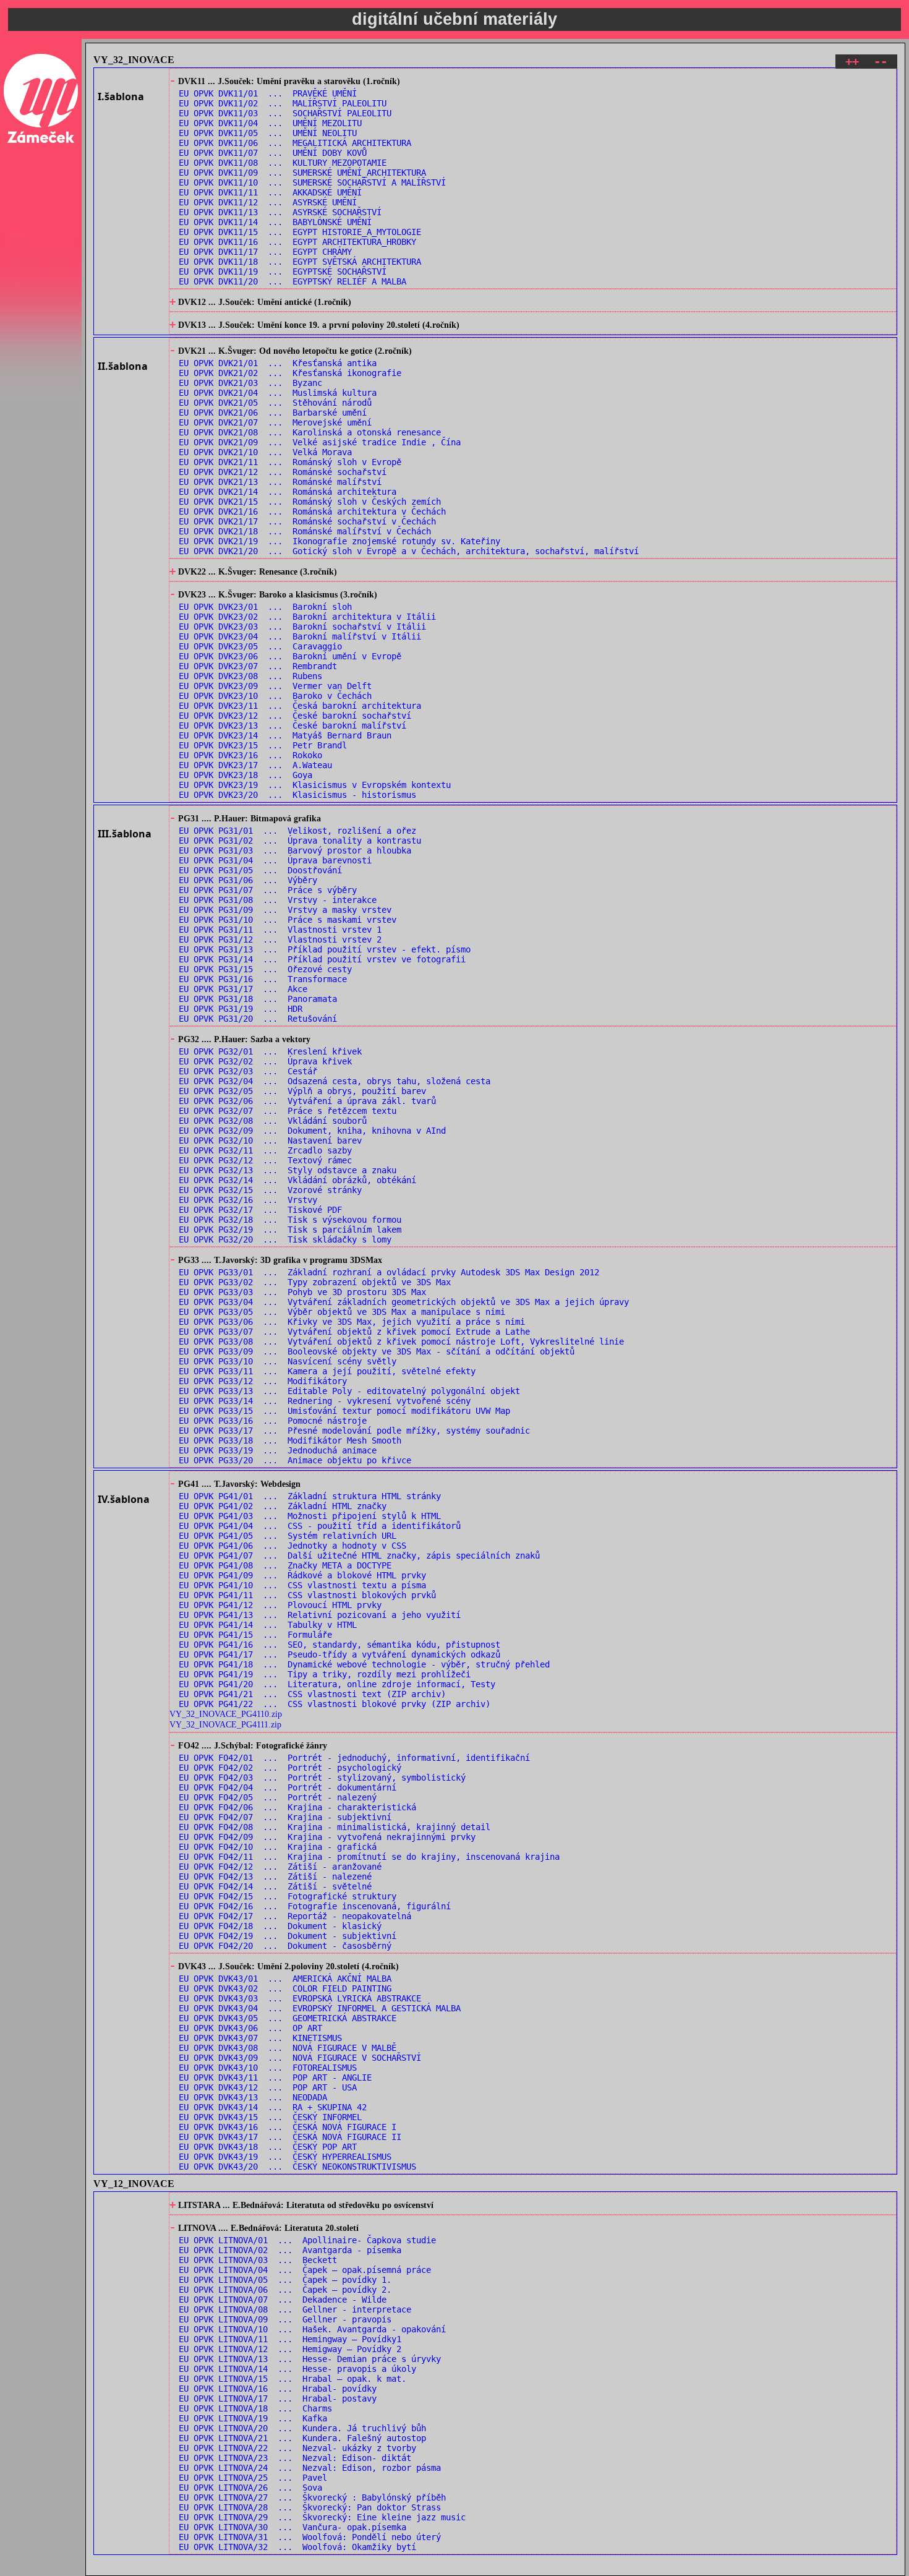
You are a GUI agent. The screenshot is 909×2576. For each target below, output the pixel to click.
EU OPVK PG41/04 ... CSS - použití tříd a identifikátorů (320, 1526)
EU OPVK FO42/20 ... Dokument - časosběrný (285, 1946)
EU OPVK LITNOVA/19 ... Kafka (253, 2418)
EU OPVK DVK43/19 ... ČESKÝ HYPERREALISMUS (285, 2157)
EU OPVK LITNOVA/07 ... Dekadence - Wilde (283, 2300)
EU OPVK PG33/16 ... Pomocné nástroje (273, 1421)
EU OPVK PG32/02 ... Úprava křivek (265, 1061)
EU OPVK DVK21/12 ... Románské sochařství (283, 472)
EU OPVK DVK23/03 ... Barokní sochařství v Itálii (302, 627)
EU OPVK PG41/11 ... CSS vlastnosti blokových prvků (307, 1595)
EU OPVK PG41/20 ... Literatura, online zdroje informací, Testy (337, 1684)
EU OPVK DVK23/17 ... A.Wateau (255, 765)
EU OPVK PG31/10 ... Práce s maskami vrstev (288, 920)
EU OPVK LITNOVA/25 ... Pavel (253, 2478)
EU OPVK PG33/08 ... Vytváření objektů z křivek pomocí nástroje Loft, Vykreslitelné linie (401, 1341)
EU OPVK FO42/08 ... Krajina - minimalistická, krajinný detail (335, 1827)
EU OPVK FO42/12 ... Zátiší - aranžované (280, 1867)
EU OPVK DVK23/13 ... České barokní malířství (292, 725)
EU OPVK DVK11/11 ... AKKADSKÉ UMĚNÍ (270, 192)
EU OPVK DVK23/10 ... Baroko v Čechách (275, 696)
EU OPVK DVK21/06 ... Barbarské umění (273, 413)
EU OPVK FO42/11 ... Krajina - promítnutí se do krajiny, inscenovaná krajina (369, 1857)
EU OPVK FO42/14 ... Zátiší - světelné (275, 1886)
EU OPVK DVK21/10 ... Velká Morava (265, 452)
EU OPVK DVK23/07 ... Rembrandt (258, 666)
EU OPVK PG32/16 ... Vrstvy (248, 1200)
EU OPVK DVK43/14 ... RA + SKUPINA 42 (273, 2107)
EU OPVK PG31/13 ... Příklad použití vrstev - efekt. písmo (325, 949)
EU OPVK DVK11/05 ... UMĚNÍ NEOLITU (268, 133)
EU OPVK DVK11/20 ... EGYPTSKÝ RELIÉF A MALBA (292, 281)
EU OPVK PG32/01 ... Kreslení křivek (270, 1051)
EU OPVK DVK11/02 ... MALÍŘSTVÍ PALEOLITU (283, 103)
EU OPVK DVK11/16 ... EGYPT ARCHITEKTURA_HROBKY (297, 242)
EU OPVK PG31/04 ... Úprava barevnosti (275, 860)
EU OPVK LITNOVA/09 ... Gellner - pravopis (285, 2319)
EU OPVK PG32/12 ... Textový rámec (265, 1160)
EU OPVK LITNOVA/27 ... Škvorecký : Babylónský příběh (312, 2497)
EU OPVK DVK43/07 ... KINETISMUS (260, 2038)
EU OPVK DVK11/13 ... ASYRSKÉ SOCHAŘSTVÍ (280, 212)
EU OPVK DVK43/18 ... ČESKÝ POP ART (268, 2147)
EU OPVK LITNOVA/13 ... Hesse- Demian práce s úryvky (310, 2359)
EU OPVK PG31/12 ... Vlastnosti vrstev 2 (280, 939)
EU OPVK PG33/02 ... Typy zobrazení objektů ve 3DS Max (315, 1282)
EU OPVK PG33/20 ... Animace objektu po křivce (295, 1460)
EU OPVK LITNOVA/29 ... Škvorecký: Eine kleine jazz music (322, 2517)
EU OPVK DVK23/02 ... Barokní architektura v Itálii (307, 617)
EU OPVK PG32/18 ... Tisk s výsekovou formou (290, 1220)
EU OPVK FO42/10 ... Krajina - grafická (278, 1847)
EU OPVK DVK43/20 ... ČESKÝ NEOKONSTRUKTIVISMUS (297, 2167)
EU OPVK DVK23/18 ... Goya (245, 775)
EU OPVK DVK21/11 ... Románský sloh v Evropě (290, 462)
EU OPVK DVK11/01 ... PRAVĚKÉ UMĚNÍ (268, 93)
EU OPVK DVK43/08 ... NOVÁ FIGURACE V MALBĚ (288, 2048)
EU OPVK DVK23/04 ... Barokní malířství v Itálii (300, 636)
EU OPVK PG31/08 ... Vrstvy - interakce (278, 900)
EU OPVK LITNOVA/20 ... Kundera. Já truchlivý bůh (302, 2428)
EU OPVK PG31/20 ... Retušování (258, 1019)
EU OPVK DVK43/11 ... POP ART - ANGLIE (275, 2077)
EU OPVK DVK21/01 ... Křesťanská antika (278, 363)
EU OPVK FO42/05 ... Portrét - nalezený (278, 1797)
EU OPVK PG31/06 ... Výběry (248, 880)
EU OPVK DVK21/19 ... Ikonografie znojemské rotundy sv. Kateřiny (339, 541)
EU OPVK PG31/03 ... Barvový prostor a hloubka (295, 850)
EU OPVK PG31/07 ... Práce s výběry (268, 890)
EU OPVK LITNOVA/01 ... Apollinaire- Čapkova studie (307, 2240)
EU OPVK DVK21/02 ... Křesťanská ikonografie (290, 373)
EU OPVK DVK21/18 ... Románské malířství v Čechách (305, 531)
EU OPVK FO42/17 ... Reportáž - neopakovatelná (295, 1916)
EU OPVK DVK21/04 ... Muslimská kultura (278, 393)
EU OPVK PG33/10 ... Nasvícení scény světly (288, 1361)
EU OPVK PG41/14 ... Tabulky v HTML (268, 1625)
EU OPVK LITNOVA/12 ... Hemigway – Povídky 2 (290, 2349)
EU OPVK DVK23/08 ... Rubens (250, 676)
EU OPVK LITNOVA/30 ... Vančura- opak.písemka (292, 2527)
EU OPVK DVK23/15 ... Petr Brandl (263, 745)
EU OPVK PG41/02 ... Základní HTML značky (283, 1506)
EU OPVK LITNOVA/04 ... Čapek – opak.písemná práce (305, 2270)
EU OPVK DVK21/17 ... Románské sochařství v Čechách (307, 521)
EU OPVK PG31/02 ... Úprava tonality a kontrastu (300, 841)
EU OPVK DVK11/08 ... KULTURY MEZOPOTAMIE (283, 163)
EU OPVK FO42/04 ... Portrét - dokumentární (288, 1787)
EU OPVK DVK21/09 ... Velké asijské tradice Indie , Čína (320, 442)
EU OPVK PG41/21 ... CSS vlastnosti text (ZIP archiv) (312, 1694)
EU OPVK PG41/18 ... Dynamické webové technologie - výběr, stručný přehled (364, 1664)
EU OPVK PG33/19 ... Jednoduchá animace (278, 1450)
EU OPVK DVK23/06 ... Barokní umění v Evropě (290, 656)
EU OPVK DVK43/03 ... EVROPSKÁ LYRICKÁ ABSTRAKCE (300, 1998)
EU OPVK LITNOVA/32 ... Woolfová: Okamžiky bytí (297, 2547)
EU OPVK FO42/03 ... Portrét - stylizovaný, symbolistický (322, 1778)
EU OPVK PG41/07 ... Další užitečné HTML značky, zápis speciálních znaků (359, 1555)
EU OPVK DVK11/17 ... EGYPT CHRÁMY (265, 252)
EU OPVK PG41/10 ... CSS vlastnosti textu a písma (302, 1585)
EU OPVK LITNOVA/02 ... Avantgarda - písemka (290, 2250)
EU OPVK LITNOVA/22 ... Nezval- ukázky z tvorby (297, 2448)
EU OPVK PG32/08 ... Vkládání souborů (273, 1121)
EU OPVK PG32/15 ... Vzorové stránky (270, 1190)
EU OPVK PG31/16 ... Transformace (263, 979)
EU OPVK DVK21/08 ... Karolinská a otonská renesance (310, 432)
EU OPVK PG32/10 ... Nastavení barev (270, 1140)
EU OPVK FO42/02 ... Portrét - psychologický (290, 1768)
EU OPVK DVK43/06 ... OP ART (250, 2028)
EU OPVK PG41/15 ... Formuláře (255, 1635)
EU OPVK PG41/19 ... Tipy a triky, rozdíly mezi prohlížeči (325, 1674)
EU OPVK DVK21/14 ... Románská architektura (288, 492)
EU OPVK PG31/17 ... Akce (243, 989)
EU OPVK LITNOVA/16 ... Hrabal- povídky (278, 2389)
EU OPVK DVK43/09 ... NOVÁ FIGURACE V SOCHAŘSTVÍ (300, 2058)
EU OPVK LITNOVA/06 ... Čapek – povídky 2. (285, 2290)
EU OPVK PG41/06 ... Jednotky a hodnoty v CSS (292, 1546)
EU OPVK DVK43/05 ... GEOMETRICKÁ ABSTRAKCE (288, 2018)
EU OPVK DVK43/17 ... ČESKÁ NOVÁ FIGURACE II (290, 2137)
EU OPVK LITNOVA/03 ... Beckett (258, 2260)
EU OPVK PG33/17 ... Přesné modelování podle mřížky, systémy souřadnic (354, 1431)
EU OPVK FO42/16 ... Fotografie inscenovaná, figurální (315, 1906)
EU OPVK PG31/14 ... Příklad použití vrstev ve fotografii (322, 959)
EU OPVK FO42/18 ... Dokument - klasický (280, 1926)
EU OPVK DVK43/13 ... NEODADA (253, 2097)
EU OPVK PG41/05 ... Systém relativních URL (288, 1536)
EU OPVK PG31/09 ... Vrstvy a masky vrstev (285, 910)
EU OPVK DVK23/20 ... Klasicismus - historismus (297, 795)
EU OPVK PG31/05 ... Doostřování (260, 870)
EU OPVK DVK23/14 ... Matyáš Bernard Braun (285, 735)
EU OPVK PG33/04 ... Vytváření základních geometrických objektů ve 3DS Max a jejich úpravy (404, 1302)
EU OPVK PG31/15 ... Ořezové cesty (265, 969)
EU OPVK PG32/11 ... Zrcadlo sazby (265, 1150)
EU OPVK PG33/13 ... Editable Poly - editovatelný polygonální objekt (349, 1391)
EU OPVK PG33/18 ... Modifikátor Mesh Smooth (290, 1440)
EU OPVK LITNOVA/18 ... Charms (255, 2408)
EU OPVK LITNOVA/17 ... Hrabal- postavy (278, 2398)
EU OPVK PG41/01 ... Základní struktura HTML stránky (310, 1496)
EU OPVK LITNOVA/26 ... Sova (250, 2488)
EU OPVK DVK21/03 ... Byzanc (250, 383)
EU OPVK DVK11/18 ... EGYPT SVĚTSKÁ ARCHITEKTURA (300, 262)
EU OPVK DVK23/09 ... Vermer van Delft (275, 686)
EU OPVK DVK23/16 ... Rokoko (250, 755)
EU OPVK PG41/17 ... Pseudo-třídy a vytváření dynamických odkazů (339, 1654)
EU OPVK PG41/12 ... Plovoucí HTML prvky (280, 1605)
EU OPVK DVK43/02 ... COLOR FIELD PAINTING (285, 1988)
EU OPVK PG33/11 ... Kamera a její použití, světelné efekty (327, 1371)
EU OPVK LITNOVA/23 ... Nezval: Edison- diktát (295, 2458)
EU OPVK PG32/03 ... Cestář (248, 1071)
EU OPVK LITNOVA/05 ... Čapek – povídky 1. (285, 2280)
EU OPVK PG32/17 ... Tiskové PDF (260, 1210)
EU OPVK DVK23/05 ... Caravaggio (260, 646)
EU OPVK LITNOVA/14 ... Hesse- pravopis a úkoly (297, 2369)
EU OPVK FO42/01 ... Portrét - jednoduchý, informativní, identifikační (354, 1758)
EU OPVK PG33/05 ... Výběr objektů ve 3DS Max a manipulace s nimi (342, 1312)
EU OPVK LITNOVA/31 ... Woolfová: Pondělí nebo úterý (310, 2537)
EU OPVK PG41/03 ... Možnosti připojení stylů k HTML (310, 1516)
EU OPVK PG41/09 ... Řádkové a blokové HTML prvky (302, 1575)
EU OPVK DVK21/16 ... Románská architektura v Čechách (312, 511)
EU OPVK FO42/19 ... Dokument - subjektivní (288, 1936)
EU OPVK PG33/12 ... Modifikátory (263, 1381)
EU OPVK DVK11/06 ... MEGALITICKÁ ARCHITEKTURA (295, 143)
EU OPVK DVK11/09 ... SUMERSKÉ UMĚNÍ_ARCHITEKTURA (302, 173)
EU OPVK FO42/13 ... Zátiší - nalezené (275, 1876)
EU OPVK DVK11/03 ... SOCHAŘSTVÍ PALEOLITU (285, 113)
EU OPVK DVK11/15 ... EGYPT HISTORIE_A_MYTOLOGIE (300, 232)
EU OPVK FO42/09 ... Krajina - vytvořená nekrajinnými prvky (327, 1837)
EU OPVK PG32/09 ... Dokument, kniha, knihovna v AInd (312, 1131)
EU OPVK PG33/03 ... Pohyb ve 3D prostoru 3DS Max (302, 1292)
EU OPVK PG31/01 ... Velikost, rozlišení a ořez (297, 831)
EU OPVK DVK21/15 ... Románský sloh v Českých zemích (310, 502)
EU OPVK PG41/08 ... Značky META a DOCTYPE (285, 1565)
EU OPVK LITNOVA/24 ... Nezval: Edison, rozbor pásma (310, 2468)
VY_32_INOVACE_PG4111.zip (225, 1724)
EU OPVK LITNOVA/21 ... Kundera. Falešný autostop (302, 2438)
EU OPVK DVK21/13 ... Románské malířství (280, 482)
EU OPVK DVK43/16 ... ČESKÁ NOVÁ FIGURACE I (288, 2127)
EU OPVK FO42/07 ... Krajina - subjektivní (285, 1817)
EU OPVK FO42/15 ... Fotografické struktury (288, 1896)
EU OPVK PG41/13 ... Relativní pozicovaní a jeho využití (320, 1615)
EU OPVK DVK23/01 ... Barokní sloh (265, 607)
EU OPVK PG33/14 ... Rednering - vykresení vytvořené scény (325, 1401)
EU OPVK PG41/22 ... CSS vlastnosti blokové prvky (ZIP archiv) (335, 1704)
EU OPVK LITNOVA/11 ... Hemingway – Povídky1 (290, 2339)
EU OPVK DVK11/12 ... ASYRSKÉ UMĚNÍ (268, 202)
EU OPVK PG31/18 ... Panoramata (258, 999)
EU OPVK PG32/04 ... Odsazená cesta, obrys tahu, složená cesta (335, 1081)
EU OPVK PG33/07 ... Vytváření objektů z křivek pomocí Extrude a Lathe (354, 1332)
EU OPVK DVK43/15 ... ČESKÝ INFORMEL (270, 2117)
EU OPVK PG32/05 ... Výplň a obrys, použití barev (302, 1091)
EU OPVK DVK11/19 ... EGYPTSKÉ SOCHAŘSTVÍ (283, 272)
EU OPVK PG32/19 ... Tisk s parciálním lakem (290, 1230)
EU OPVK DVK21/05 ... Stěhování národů (275, 403)
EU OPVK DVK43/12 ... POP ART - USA (268, 2087)
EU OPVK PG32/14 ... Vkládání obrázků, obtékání (297, 1180)
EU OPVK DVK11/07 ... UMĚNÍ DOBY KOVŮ (273, 153)
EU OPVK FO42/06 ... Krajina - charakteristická (297, 1807)
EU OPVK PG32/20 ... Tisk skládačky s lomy (285, 1239)
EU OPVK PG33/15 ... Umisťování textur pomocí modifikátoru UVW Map (344, 1411)
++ (852, 62)
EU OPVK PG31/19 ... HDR (241, 1009)
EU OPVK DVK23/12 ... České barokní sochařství (295, 716)
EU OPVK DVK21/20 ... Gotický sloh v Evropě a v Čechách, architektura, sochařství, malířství (409, 551)
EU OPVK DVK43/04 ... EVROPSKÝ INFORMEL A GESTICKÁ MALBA (320, 2008)
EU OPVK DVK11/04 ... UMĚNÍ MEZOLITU (270, 123)
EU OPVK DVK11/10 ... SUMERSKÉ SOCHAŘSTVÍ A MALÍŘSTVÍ (312, 182)
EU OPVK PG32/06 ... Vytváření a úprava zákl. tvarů (307, 1101)
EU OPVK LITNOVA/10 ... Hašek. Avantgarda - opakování (312, 2329)
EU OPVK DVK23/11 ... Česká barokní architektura (300, 706)
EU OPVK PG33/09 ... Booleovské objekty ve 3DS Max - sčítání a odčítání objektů (377, 1351)
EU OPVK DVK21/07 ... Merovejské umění (275, 422)
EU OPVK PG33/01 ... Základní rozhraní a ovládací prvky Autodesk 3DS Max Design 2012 (389, 1272)
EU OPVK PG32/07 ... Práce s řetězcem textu (288, 1111)
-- (881, 62)
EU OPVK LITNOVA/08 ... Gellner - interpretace (295, 2309)
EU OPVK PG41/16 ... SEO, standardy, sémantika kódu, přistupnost (339, 1645)
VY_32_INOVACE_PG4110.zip (226, 1714)
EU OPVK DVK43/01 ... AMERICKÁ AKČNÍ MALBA (285, 1979)
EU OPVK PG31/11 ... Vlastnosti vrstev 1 (280, 930)
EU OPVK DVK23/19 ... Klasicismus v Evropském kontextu (315, 785)
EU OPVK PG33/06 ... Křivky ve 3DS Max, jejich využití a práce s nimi (352, 1322)
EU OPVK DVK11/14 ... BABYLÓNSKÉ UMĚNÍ (275, 222)
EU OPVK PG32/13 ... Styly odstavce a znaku (288, 1170)
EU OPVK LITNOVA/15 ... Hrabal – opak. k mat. (292, 2379)
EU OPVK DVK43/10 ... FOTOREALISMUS (268, 2068)
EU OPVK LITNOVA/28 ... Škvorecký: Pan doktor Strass (310, 2507)
